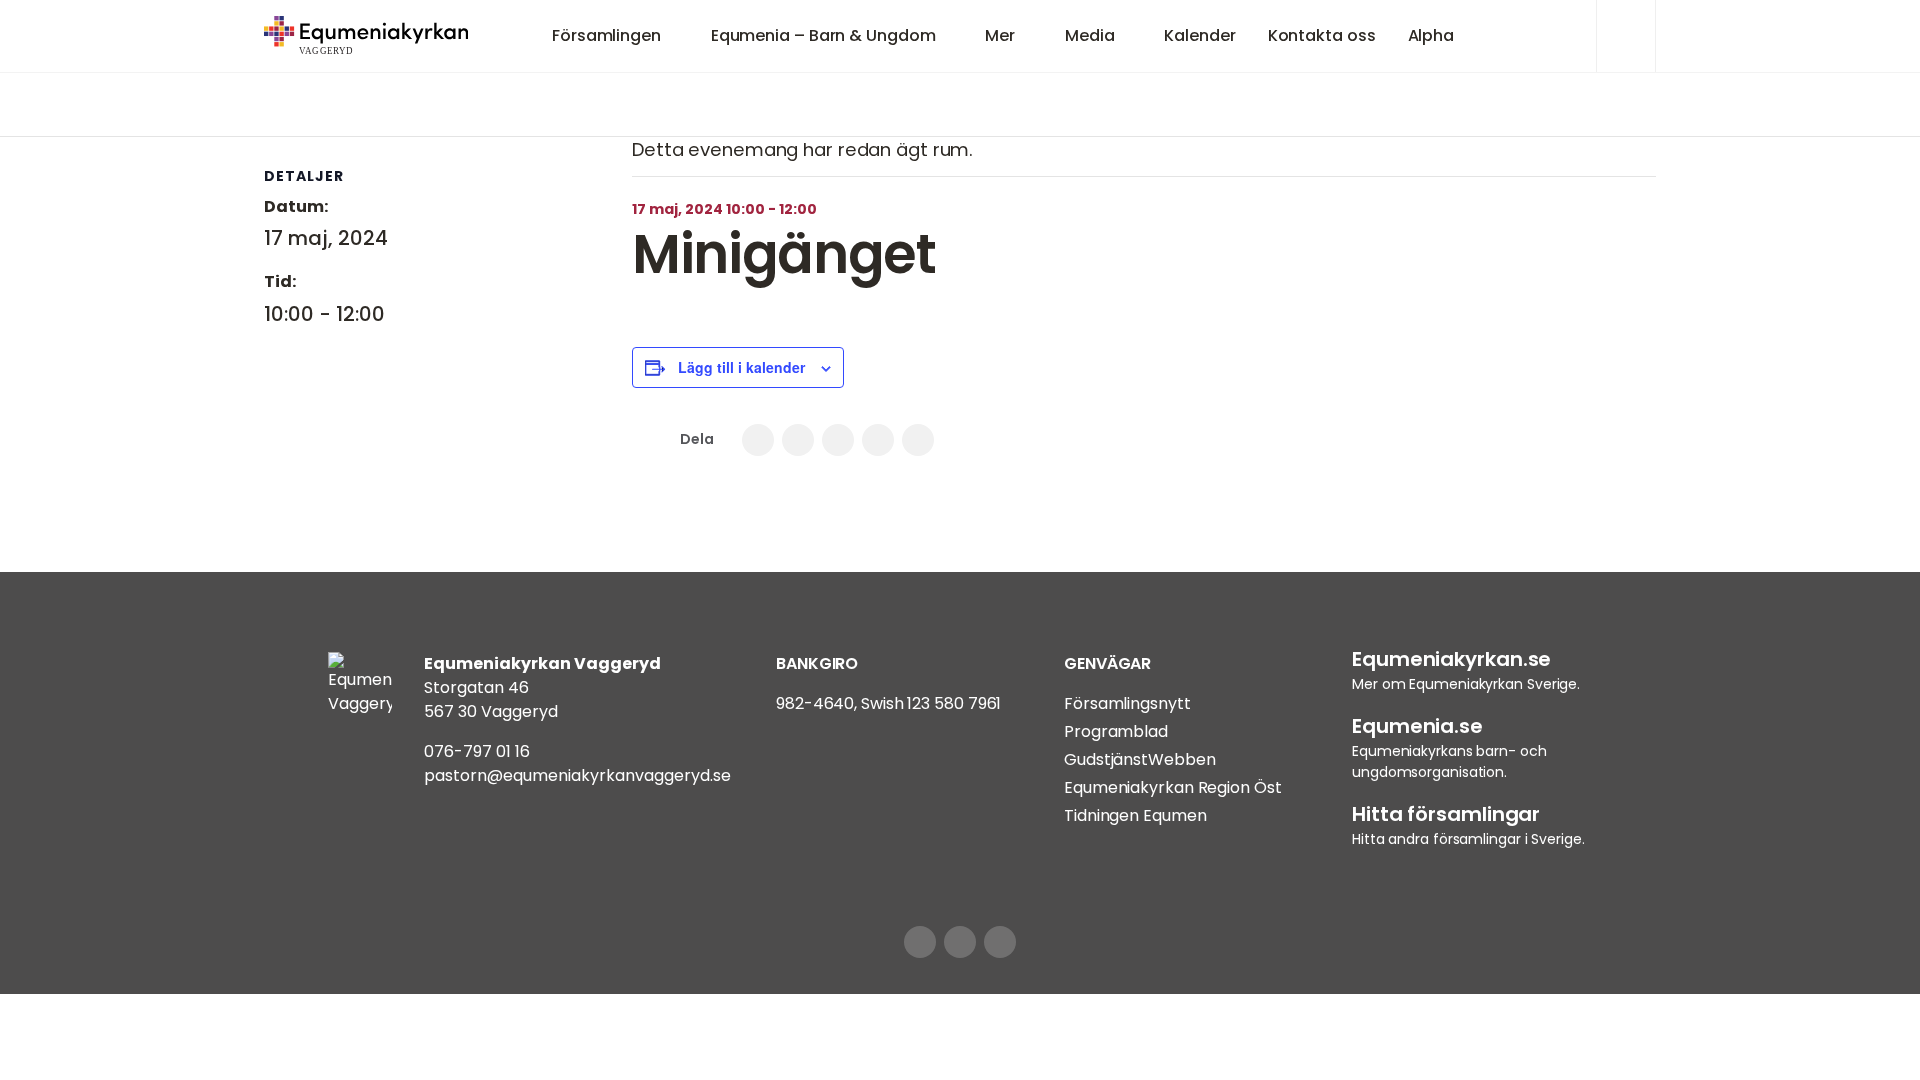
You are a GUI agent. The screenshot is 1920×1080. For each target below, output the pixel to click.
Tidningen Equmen (1135, 815)
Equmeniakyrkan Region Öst (1173, 787)
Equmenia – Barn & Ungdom (823, 35)
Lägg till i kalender (741, 367)
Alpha (1431, 35)
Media (1090, 35)
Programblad (1116, 731)
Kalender (1199, 35)
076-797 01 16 (477, 751)
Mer (1000, 35)
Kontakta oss (1322, 35)
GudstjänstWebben (1139, 759)
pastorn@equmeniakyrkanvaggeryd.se (577, 775)
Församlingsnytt (1127, 703)
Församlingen (606, 35)
